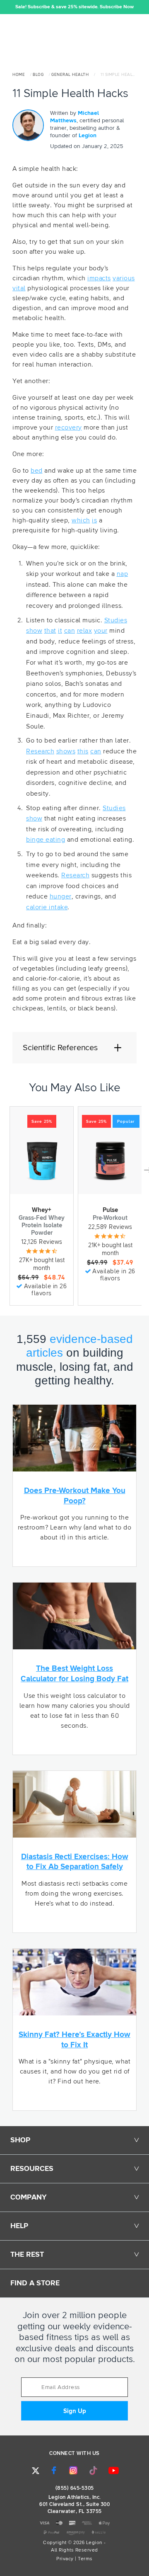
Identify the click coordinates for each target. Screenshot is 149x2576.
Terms (85, 2559)
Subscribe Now (117, 7)
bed (37, 471)
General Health (70, 75)
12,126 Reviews (42, 1242)
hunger (61, 896)
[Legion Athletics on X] (36, 2471)
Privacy (65, 2559)
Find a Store (35, 2283)
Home (19, 75)
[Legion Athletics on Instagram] (73, 2470)
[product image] (42, 1161)
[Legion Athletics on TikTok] (94, 2470)
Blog (38, 75)
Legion (88, 136)
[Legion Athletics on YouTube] (114, 2470)
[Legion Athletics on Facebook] (54, 2470)
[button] (6, 7)
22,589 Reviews (110, 1227)
